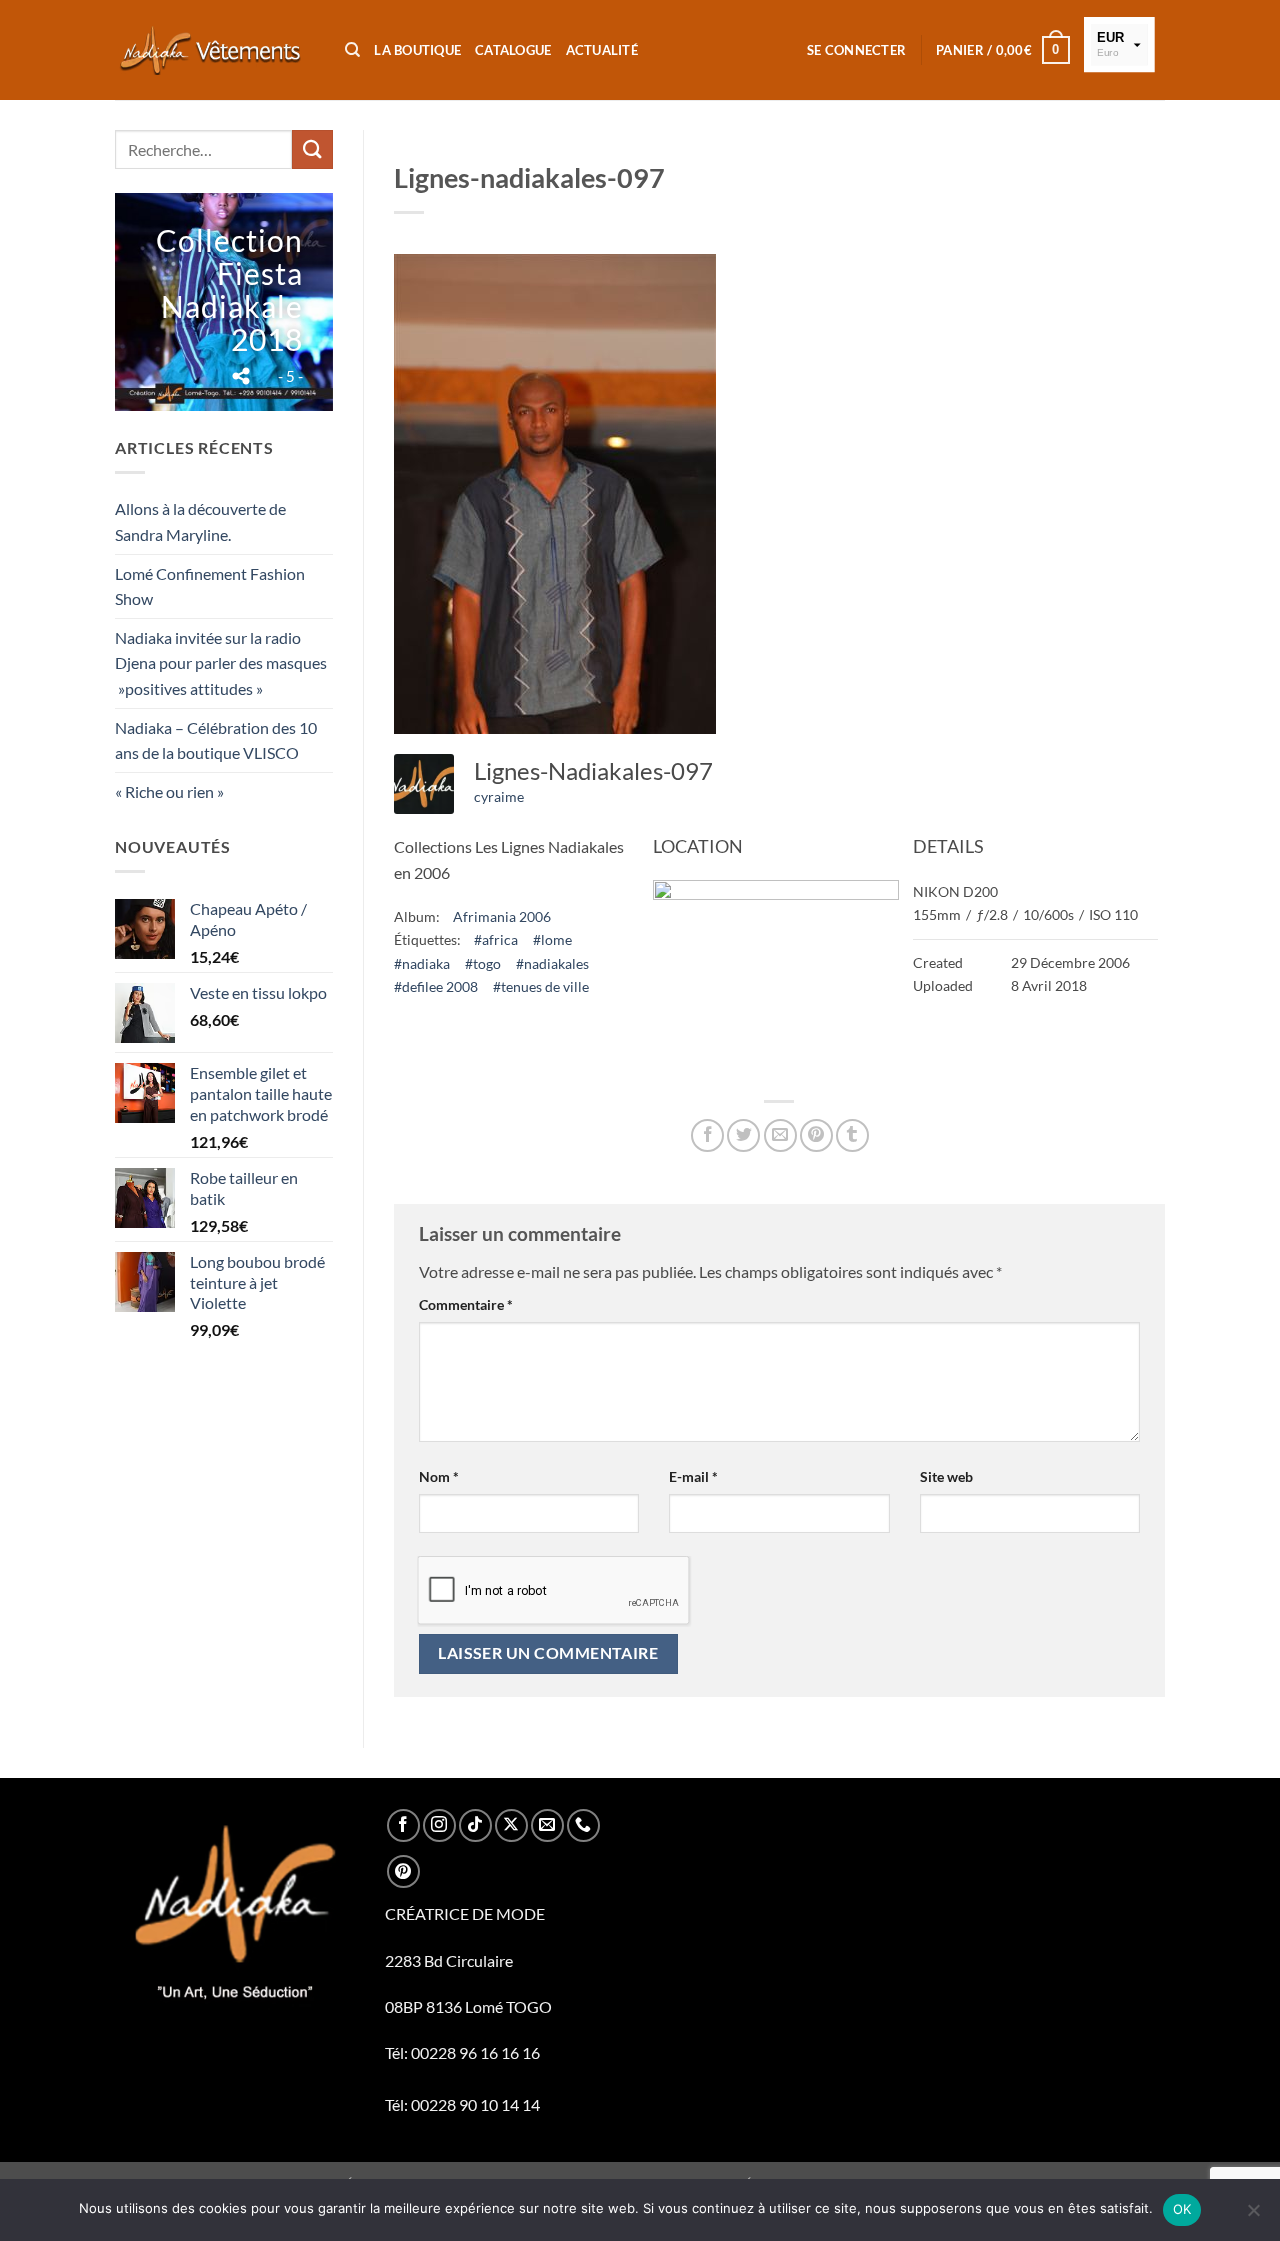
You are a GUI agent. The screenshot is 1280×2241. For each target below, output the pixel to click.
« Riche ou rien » (169, 791)
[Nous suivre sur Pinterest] (403, 1871)
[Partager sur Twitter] (743, 1135)
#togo (483, 963)
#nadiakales (552, 963)
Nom (439, 1476)
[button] (856, 50)
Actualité (602, 50)
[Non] (1253, 2216)
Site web (946, 1476)
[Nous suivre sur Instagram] (439, 1825)
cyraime (499, 796)
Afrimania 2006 (502, 916)
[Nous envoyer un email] (547, 1825)
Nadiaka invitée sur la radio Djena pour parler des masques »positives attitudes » (221, 663)
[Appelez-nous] (583, 1825)
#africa (496, 939)
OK (1182, 2209)
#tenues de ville (541, 986)
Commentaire (466, 1304)
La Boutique (417, 50)
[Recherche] (352, 50)
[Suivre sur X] (511, 1825)
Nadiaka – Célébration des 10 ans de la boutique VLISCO (216, 740)
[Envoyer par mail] (780, 1135)
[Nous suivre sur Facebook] (403, 1825)
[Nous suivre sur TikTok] (475, 1825)
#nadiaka (422, 963)
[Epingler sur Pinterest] (816, 1135)
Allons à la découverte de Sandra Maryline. (200, 521)
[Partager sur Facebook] (707, 1135)
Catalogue (513, 50)
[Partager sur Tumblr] (852, 1135)
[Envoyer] (312, 149)
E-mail (693, 1476)
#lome (552, 939)
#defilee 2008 (436, 986)
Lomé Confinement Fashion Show (210, 586)
